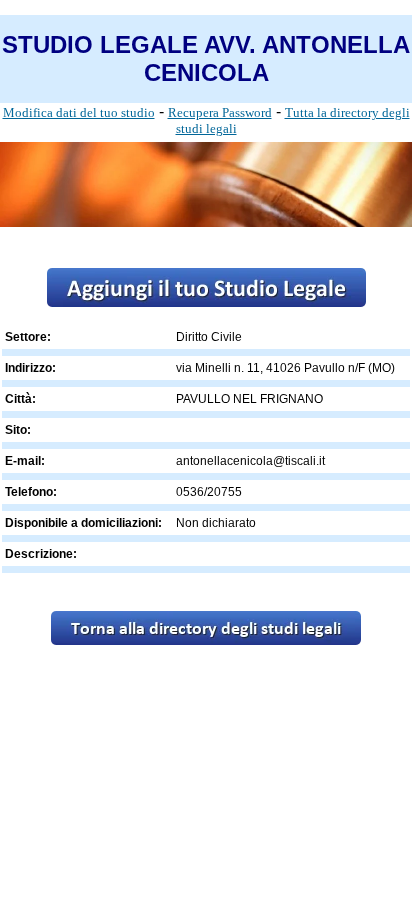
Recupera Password (220, 112)
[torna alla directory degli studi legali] (206, 639)
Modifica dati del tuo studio (79, 112)
